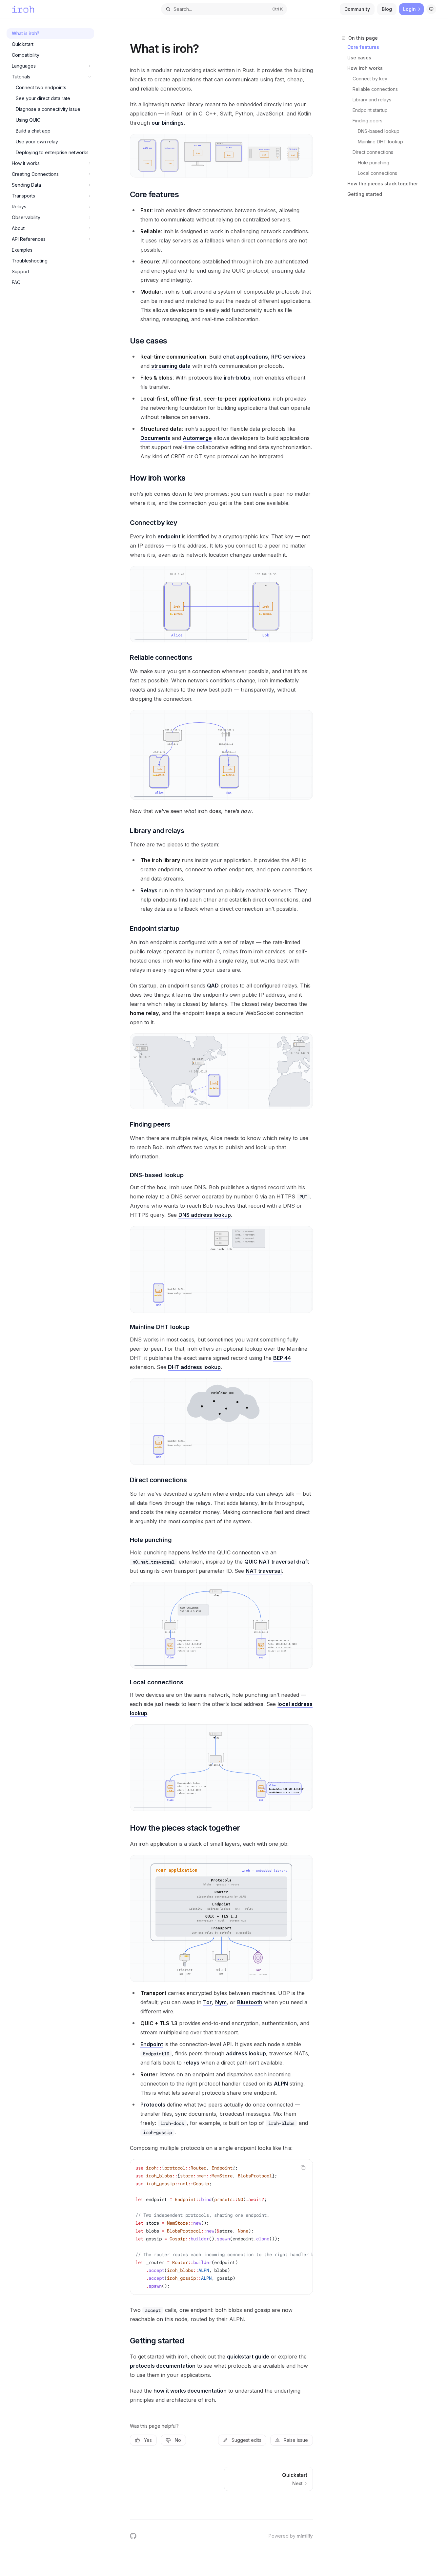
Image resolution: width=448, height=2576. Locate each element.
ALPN (281, 2084)
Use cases (359, 58)
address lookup (246, 2053)
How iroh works (365, 68)
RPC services (288, 357)
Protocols (153, 2105)
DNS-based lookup (379, 131)
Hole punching (374, 163)
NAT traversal (264, 1571)
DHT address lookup (194, 1367)
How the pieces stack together (383, 184)
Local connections (377, 173)
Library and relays (372, 100)
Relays (149, 890)
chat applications (245, 357)
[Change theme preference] (431, 9)
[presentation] (221, 2227)
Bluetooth (250, 2002)
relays (191, 2063)
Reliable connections (375, 89)
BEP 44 (282, 1358)
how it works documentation (190, 2391)
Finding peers (367, 121)
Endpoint (152, 2044)
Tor (207, 2002)
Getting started (365, 194)
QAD (213, 986)
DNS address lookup (205, 1215)
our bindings (168, 123)
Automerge (197, 438)
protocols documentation (163, 2366)
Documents (155, 438)
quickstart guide (248, 2357)
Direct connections (373, 152)
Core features (363, 47)
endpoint (169, 536)
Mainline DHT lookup (380, 142)
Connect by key (370, 79)
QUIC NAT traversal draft (277, 1562)
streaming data (171, 366)
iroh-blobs (237, 378)
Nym (221, 2002)
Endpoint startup (370, 110)
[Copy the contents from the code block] (303, 2168)
